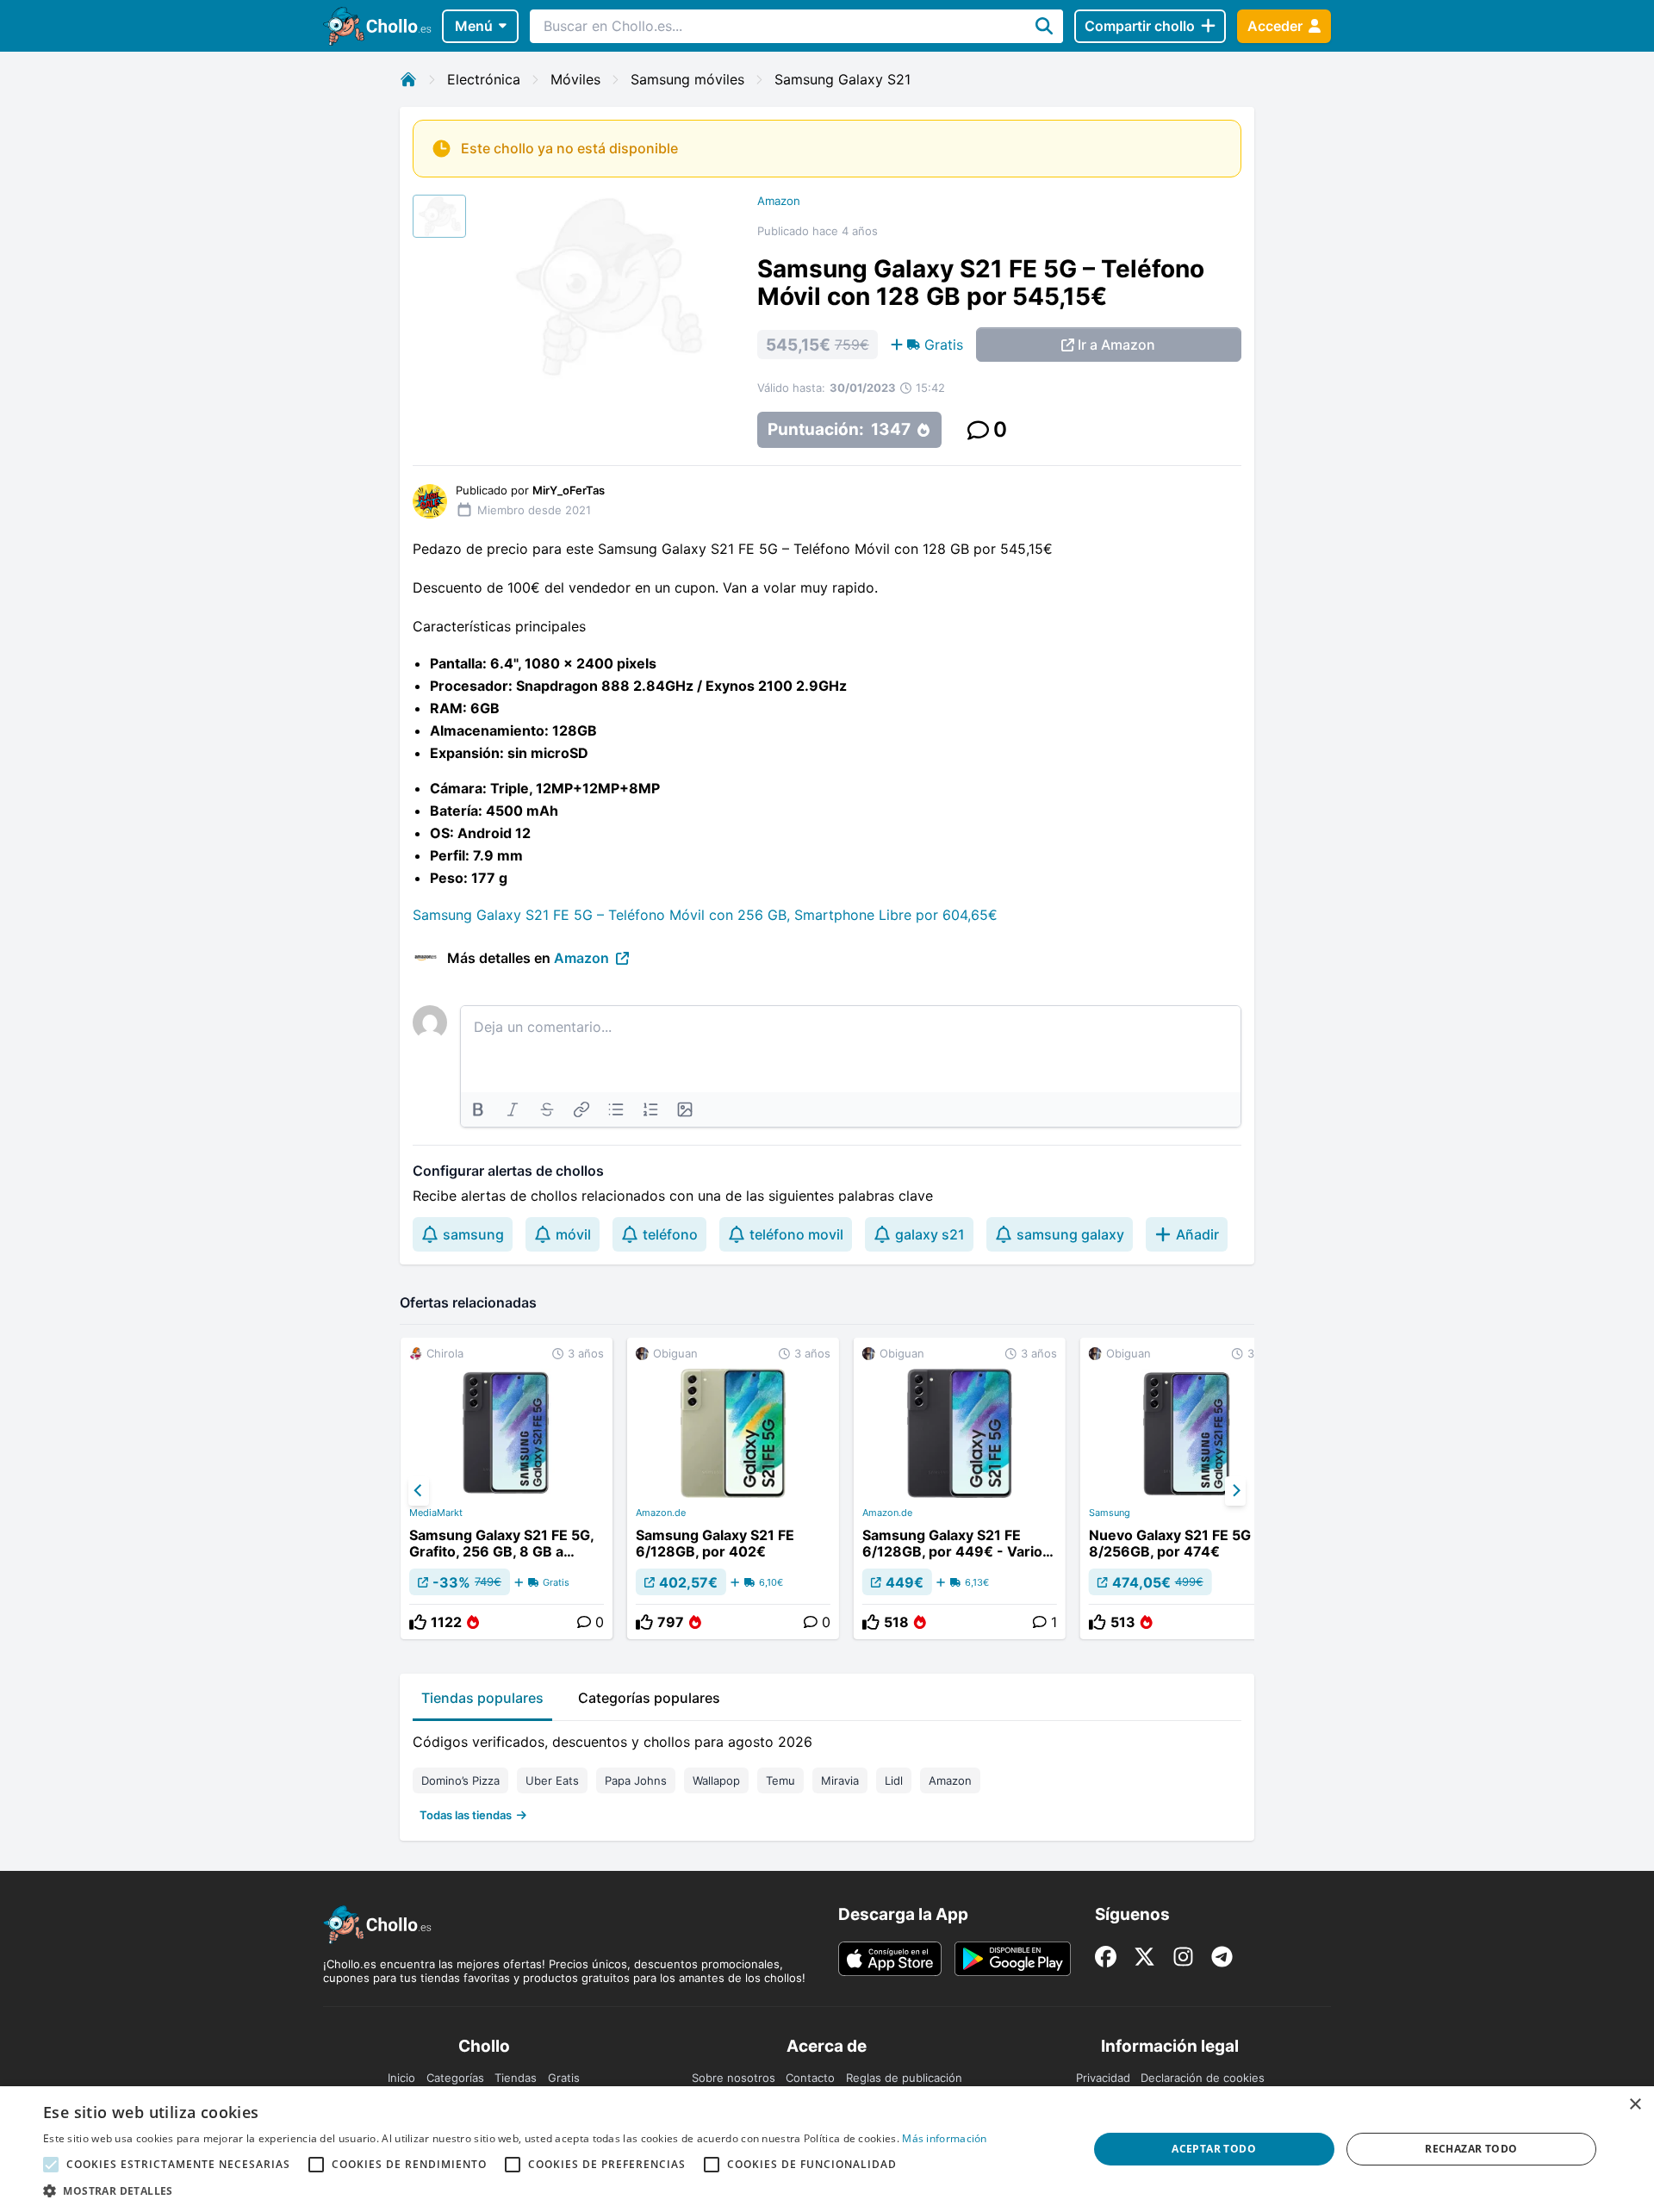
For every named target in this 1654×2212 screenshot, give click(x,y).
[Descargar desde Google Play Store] (1013, 1959)
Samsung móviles (687, 79)
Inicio (401, 2078)
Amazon (779, 201)
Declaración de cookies (1203, 2078)
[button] (515, 2190)
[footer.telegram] (1222, 1957)
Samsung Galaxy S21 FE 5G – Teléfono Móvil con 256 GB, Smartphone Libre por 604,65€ (705, 915)
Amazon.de (661, 1513)
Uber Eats (552, 1780)
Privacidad (1103, 2078)
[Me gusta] (418, 1622)
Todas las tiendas (466, 1815)
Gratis (564, 2078)
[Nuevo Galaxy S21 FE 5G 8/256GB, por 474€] (1186, 1488)
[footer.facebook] (1106, 1957)
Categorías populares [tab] (649, 1698)
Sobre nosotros (734, 2078)
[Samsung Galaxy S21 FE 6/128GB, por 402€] (733, 1488)
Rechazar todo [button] (1471, 2149)
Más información (945, 2138)
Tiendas (516, 2078)
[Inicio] (408, 79)
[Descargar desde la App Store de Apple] (890, 1959)
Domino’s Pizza (460, 1780)
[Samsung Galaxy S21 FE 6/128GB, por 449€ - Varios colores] (960, 1488)
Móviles (575, 79)
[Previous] (419, 1491)
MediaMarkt (436, 1513)
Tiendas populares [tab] (482, 1698)
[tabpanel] (827, 1774)
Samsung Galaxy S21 (843, 79)
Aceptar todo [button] (1214, 2149)
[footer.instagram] (1183, 1957)
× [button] (1635, 2105)
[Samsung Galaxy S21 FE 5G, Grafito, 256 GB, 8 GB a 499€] (507, 1488)
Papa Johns (636, 1780)
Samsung (1110, 1513)
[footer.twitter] (1144, 1957)
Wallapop (716, 1780)
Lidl (894, 1780)
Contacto (810, 2078)
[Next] (1235, 1491)
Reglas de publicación (904, 2078)
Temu (780, 1780)
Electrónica (484, 79)
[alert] (827, 2149)
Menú (474, 26)
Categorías (455, 2078)
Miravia (840, 1780)
